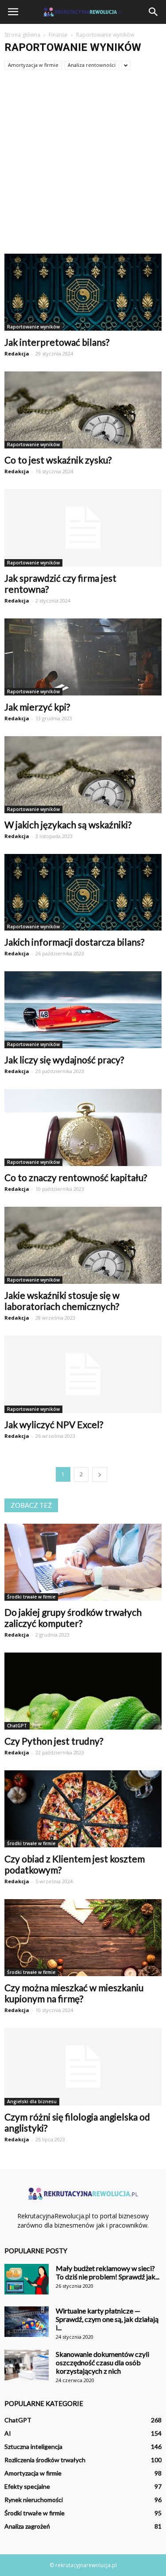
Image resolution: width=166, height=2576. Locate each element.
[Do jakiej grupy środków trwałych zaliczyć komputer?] (83, 1562)
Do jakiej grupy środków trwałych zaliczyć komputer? (73, 1618)
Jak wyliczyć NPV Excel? (54, 1424)
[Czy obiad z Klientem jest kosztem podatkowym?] (83, 1809)
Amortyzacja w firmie (33, 65)
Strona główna (22, 35)
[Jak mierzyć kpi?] (83, 657)
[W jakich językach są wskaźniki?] (83, 775)
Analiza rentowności (92, 65)
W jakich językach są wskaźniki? (68, 825)
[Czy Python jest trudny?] (83, 1691)
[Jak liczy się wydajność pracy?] (83, 1010)
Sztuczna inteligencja (33, 2447)
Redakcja (17, 353)
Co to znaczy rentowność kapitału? (76, 1177)
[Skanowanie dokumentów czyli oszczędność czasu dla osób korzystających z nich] (27, 2365)
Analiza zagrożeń (27, 2526)
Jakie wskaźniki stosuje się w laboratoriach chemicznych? (62, 1301)
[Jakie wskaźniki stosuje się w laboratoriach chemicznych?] (83, 1245)
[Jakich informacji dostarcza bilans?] (83, 892)
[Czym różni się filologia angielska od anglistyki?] (83, 2067)
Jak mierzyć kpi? (37, 707)
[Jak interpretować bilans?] (83, 292)
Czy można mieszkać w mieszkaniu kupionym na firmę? (74, 1993)
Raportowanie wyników (33, 327)
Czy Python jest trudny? (54, 1741)
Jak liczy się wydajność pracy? (64, 1060)
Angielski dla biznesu (32, 2101)
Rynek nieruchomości (34, 2500)
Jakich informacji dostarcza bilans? (74, 942)
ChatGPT (17, 1726)
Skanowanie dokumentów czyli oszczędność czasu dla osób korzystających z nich (102, 2362)
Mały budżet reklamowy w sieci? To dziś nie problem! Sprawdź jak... (108, 2272)
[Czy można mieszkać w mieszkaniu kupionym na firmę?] (83, 1938)
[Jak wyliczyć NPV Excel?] (83, 1374)
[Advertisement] (83, 166)
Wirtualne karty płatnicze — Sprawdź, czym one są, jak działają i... (107, 2319)
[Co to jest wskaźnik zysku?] (83, 410)
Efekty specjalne (27, 2486)
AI (8, 2433)
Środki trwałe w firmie (31, 1597)
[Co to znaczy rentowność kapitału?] (83, 1128)
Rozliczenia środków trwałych (45, 2460)
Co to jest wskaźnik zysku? (58, 460)
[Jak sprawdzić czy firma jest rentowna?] (83, 528)
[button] (154, 12)
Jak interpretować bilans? (57, 342)
